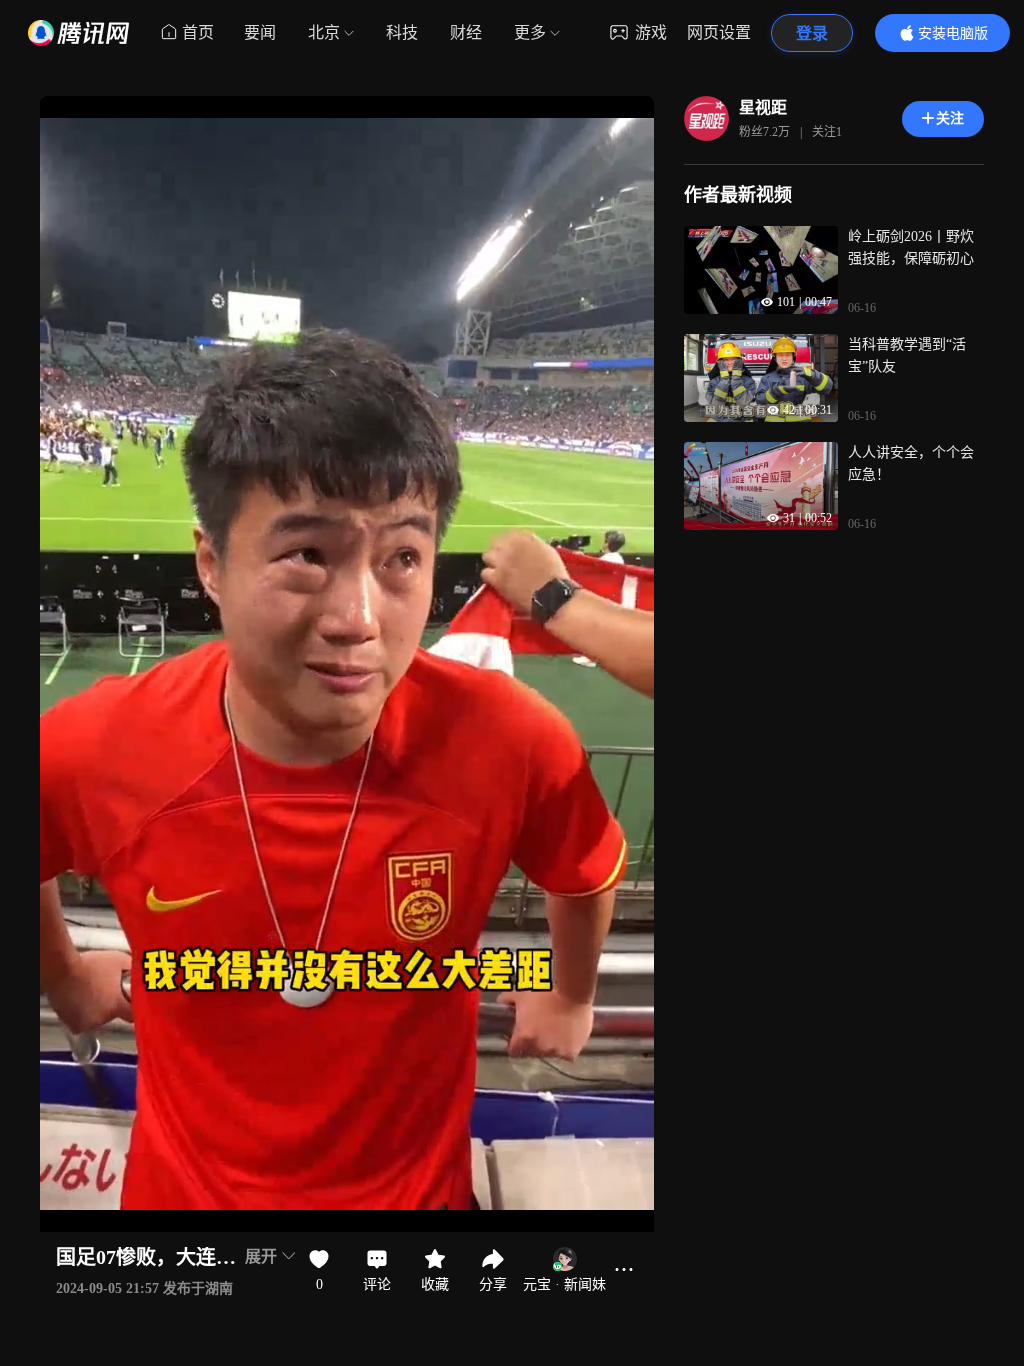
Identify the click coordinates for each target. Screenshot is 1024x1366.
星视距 (763, 107)
